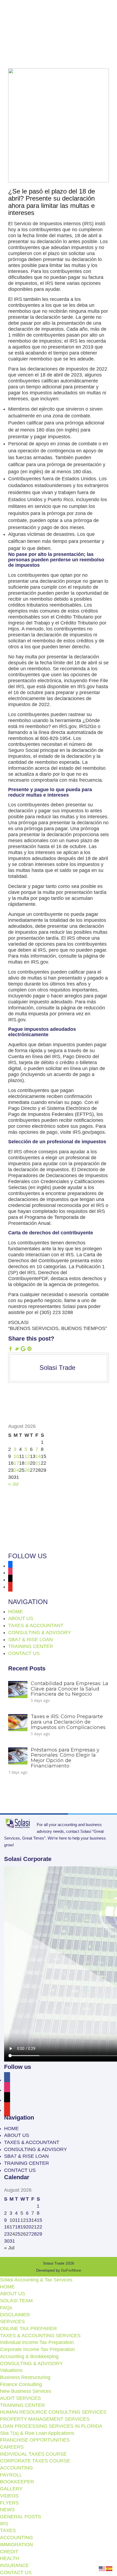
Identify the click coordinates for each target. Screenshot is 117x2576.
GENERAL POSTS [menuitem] (21, 2517)
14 (38, 1456)
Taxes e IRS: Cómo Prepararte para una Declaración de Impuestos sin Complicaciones (68, 1722)
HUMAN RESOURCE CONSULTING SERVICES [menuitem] (53, 2412)
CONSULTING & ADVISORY (40, 1632)
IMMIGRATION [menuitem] (16, 2545)
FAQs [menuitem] (6, 2308)
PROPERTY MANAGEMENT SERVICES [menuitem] (45, 2419)
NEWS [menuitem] (7, 2510)
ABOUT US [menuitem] (13, 2294)
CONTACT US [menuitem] (16, 2572)
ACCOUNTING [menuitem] (16, 2468)
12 (27, 1456)
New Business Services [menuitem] (26, 2391)
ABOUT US (21, 1618)
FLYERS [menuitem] (9, 2503)
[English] (102, 2568)
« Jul (13, 1484)
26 (27, 1470)
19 (27, 1463)
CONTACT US (24, 1653)
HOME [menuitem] (7, 2287)
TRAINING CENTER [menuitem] (22, 2405)
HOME (16, 1612)
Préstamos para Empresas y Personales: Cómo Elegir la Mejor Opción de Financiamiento (65, 1758)
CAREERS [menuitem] (12, 2447)
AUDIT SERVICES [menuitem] (20, 2398)
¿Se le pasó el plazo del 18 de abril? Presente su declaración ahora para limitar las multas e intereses (52, 202)
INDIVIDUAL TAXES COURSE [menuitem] (33, 2454)
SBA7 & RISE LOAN (30, 1640)
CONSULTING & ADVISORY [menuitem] (31, 2364)
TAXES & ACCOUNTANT (36, 1625)
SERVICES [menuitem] (12, 2321)
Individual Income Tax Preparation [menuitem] (37, 2342)
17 (16, 1463)
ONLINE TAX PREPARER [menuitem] (28, 2329)
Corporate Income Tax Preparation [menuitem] (37, 2349)
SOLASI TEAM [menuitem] (16, 2301)
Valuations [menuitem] (11, 2370)
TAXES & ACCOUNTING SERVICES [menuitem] (40, 2336)
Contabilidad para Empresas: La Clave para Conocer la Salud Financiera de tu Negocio (70, 1689)
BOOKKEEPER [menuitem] (17, 2482)
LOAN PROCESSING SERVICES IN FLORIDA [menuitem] (51, 2426)
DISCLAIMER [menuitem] (15, 2315)
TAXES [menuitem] (8, 2530)
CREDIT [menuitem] (9, 2552)
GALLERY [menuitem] (11, 2489)
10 (16, 1456)
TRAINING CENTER (31, 1646)
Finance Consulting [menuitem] (21, 2384)
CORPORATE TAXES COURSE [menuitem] (35, 2461)
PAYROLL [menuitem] (11, 2475)
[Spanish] (109, 2568)
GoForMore (71, 2270)
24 (16, 1470)
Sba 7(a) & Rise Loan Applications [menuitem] (37, 2433)
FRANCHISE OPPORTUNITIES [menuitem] (35, 2440)
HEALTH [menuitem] (10, 2558)
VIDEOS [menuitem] (9, 2496)
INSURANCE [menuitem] (14, 2565)
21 (38, 1463)
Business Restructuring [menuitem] (25, 2377)
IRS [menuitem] (4, 2524)
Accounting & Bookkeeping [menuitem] (29, 2356)
